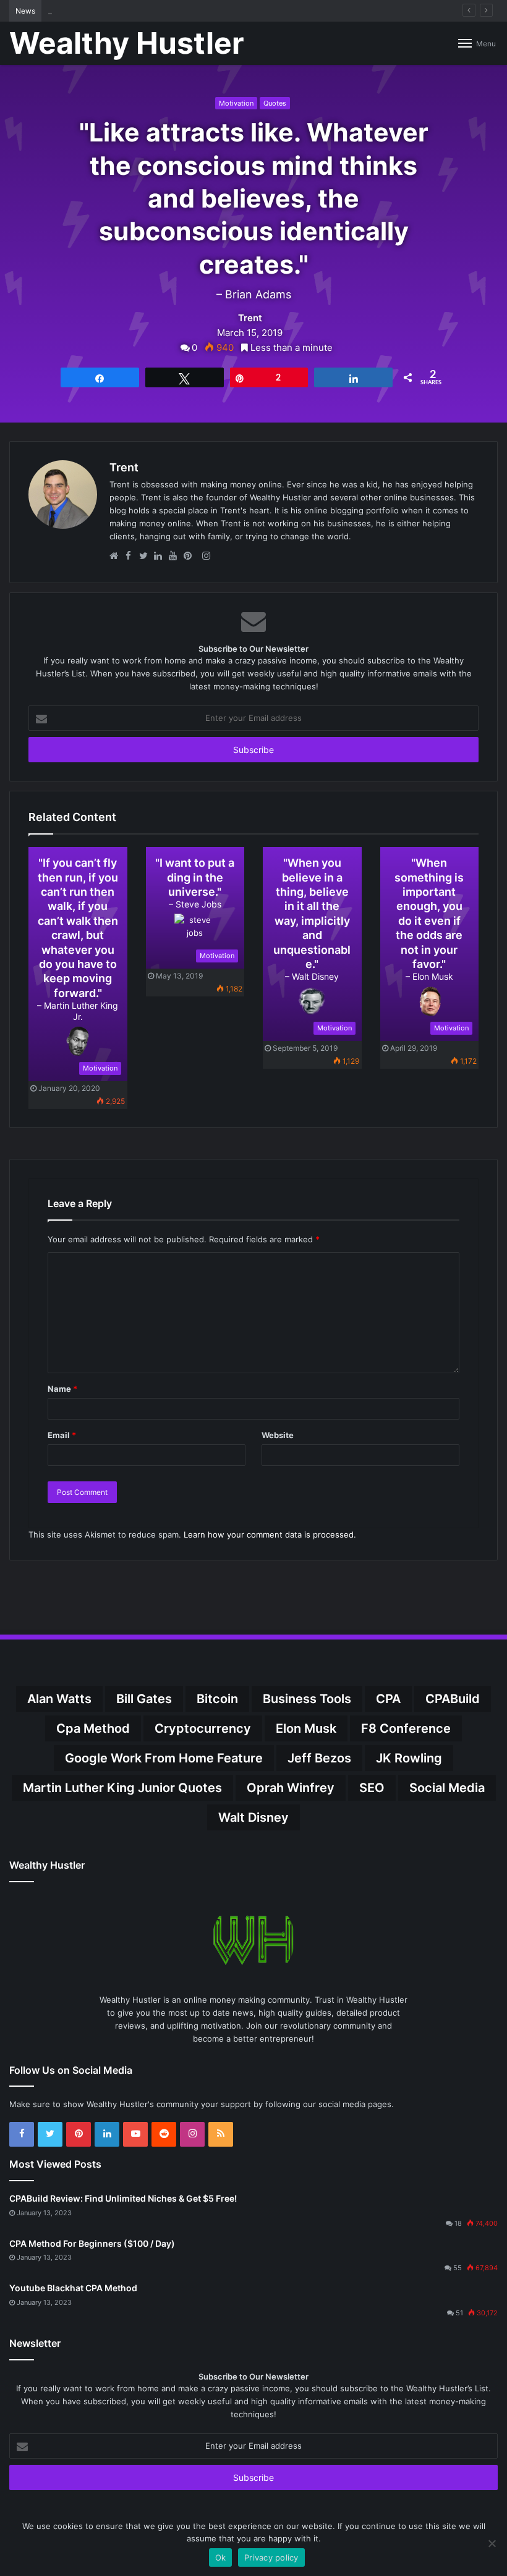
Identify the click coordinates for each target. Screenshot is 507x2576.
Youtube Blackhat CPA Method (73, 2288)
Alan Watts (59, 1699)
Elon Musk (306, 1728)
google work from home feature (164, 1758)
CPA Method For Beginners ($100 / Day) (92, 2243)
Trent (250, 318)
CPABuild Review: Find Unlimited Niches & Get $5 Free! (123, 2198)
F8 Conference (406, 1728)
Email (62, 1435)
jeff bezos (319, 1758)
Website (278, 1435)
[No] (492, 2543)
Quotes (275, 103)
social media (447, 1788)
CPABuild (453, 1699)
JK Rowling (409, 1758)
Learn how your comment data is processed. (270, 1534)
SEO (372, 1788)
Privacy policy (271, 2557)
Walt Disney (253, 1817)
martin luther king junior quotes (122, 1788)
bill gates (144, 1699)
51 (459, 2313)
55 (458, 2268)
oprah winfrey (291, 1788)
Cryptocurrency (203, 1728)
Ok (221, 2557)
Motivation (236, 103)
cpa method (93, 1728)
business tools (307, 1699)
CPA (388, 1699)
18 (458, 2223)
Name (62, 1389)
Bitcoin (217, 1699)
